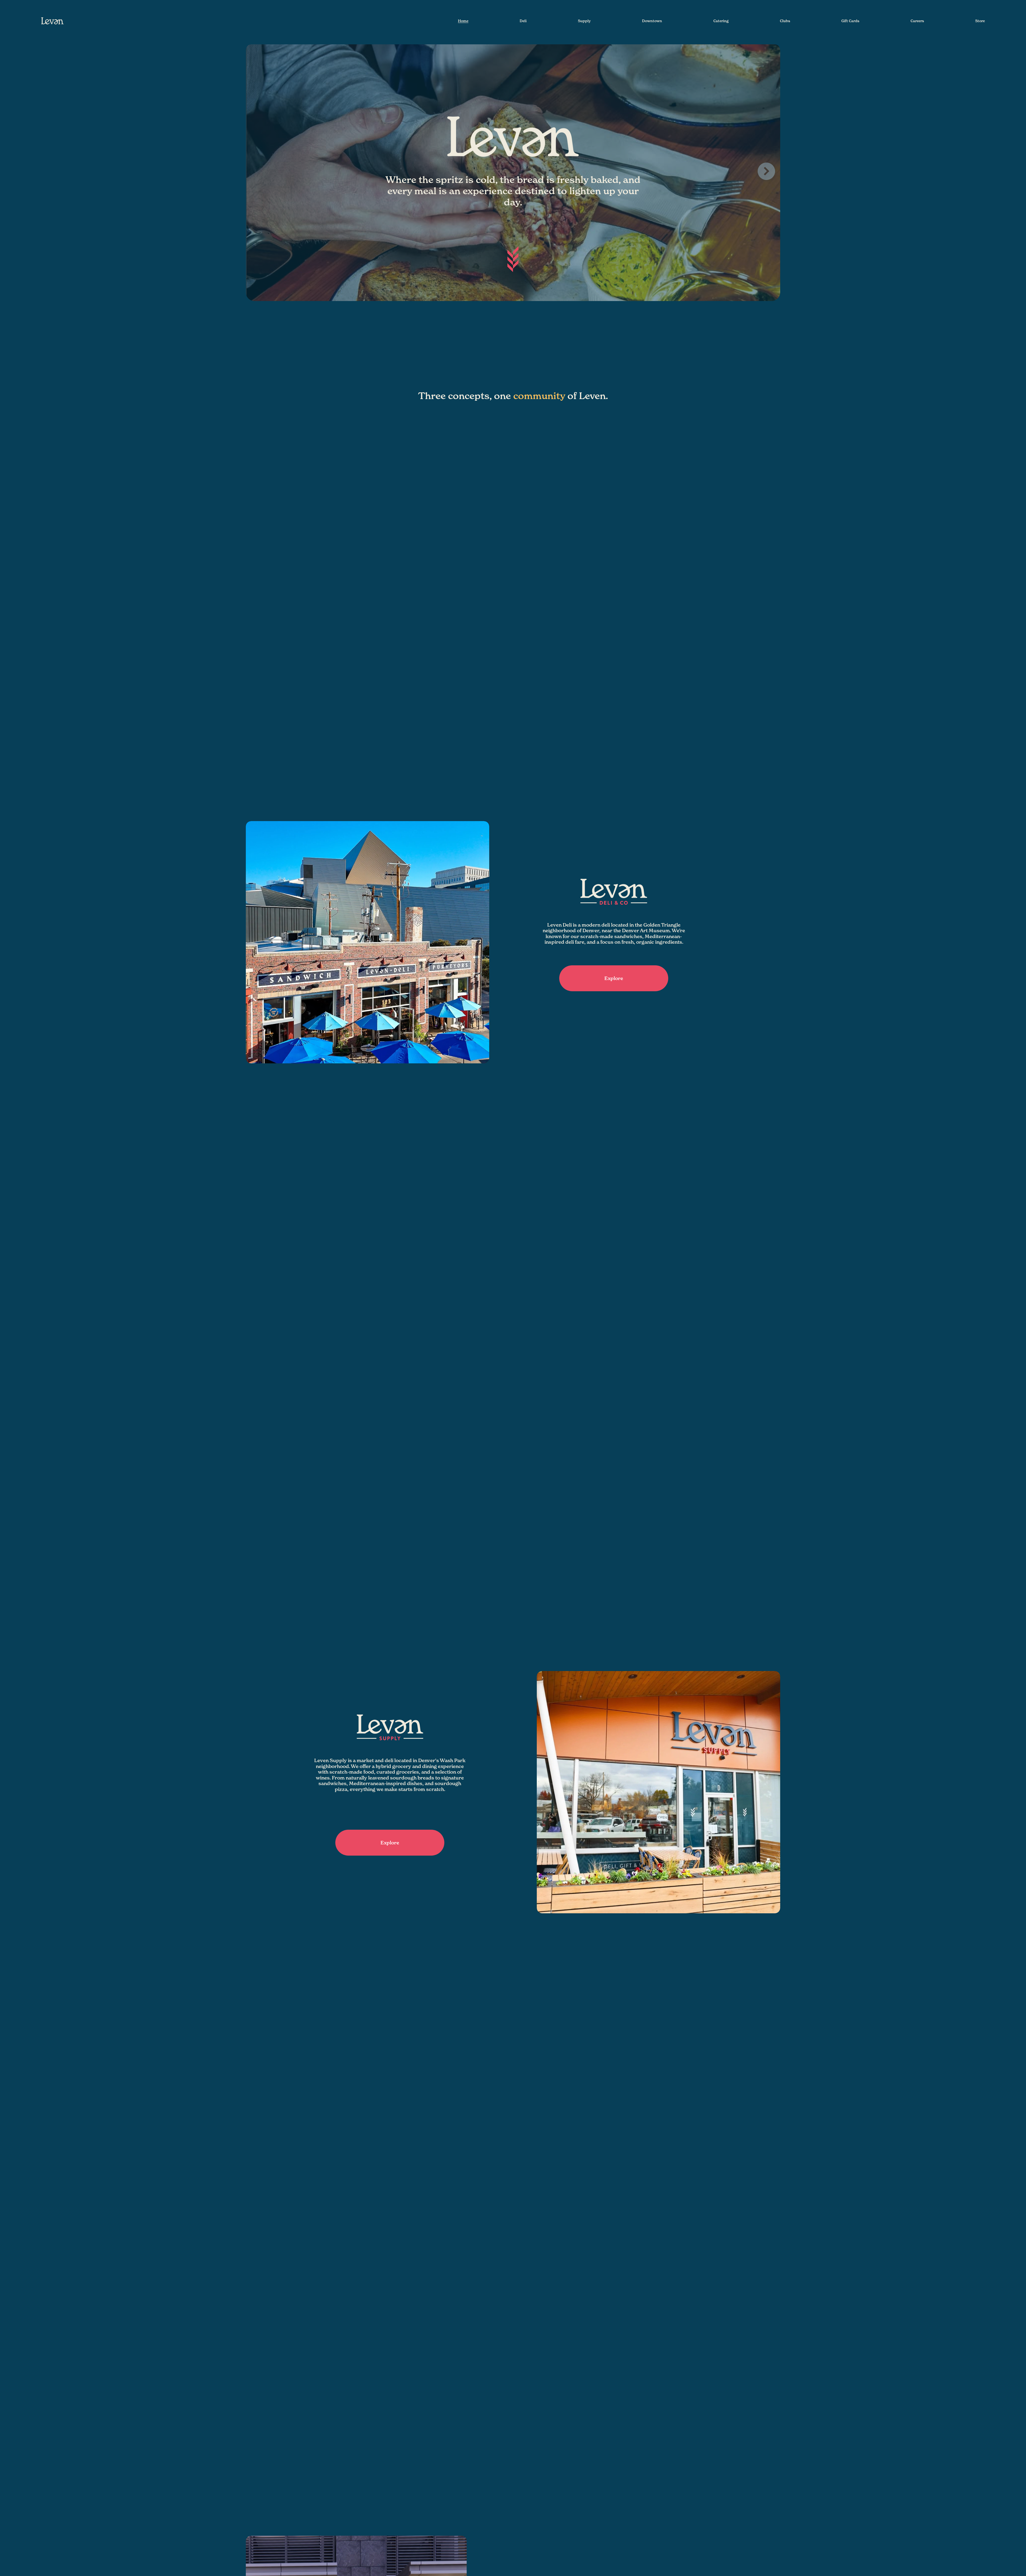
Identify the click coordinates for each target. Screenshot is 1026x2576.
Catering (721, 21)
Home (463, 21)
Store (980, 21)
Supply (584, 21)
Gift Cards (850, 21)
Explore (614, 978)
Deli (523, 21)
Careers (917, 21)
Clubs (785, 21)
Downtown (652, 21)
